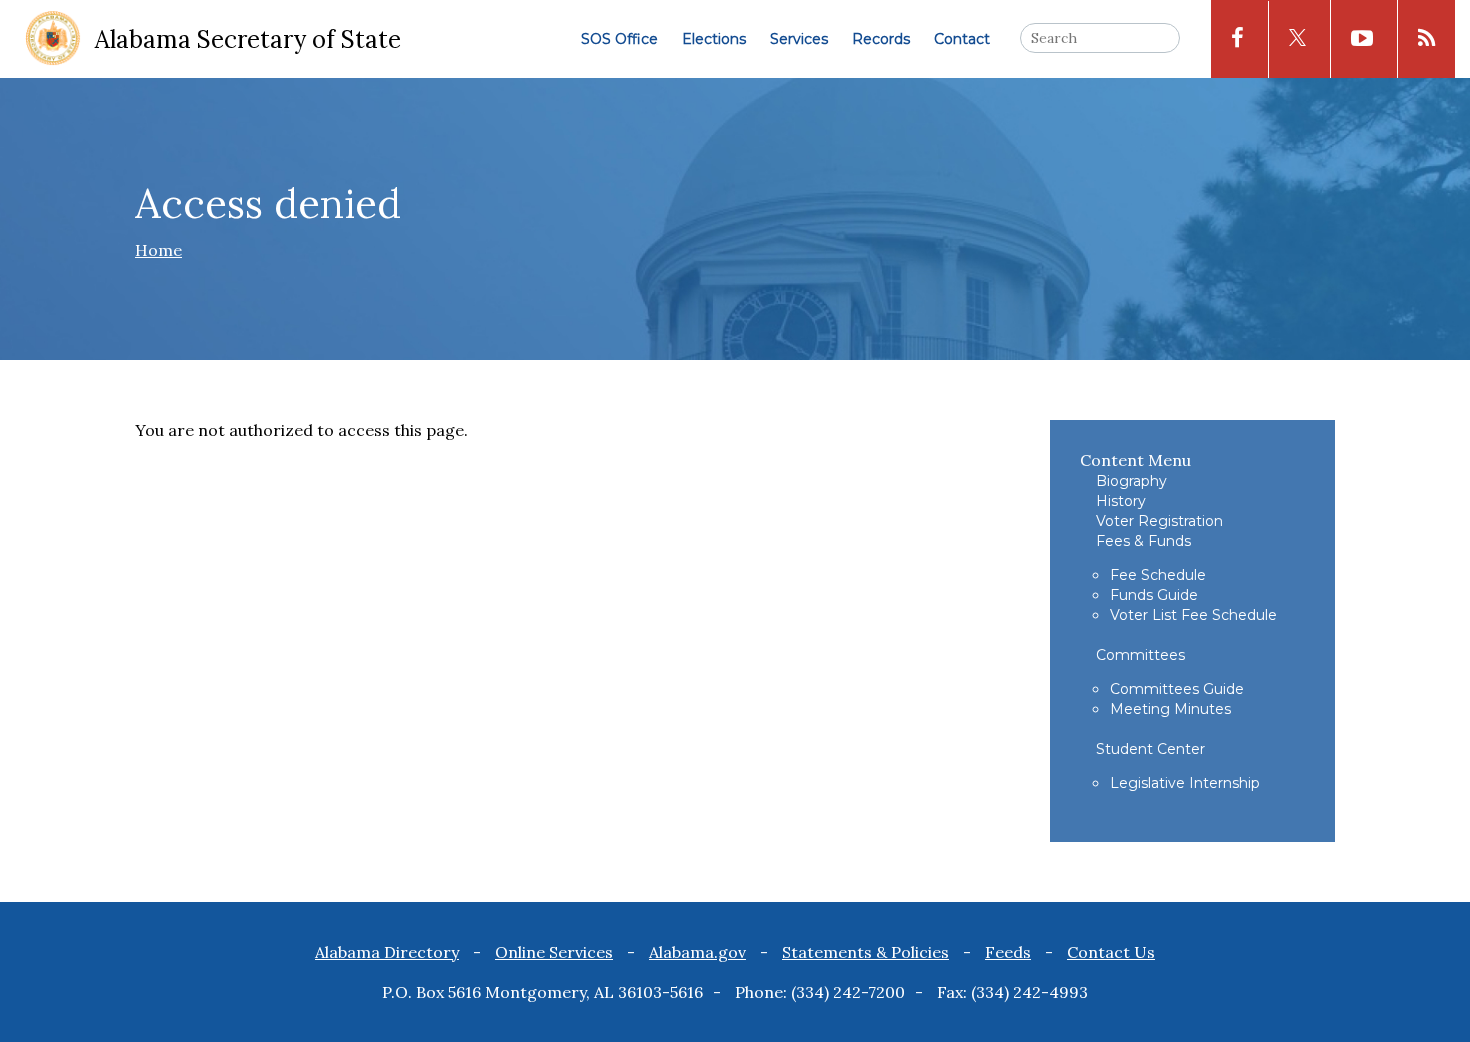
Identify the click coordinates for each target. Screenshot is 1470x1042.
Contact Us (1111, 952)
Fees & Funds (1143, 541)
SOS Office (619, 39)
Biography (1131, 481)
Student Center (1150, 749)
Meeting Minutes (1170, 709)
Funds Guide (1154, 595)
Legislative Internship (1185, 783)
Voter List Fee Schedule (1193, 615)
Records (881, 39)
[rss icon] (1426, 39)
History (1121, 501)
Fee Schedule (1158, 575)
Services (799, 39)
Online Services (554, 952)
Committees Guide (1177, 689)
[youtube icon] (1362, 39)
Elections (714, 39)
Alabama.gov (697, 952)
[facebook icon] (1237, 39)
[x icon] (1297, 39)
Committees (1140, 655)
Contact (962, 39)
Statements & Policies (865, 952)
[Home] (53, 40)
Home (158, 250)
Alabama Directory (387, 952)
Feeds (1008, 952)
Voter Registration (1159, 521)
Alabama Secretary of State (248, 39)
